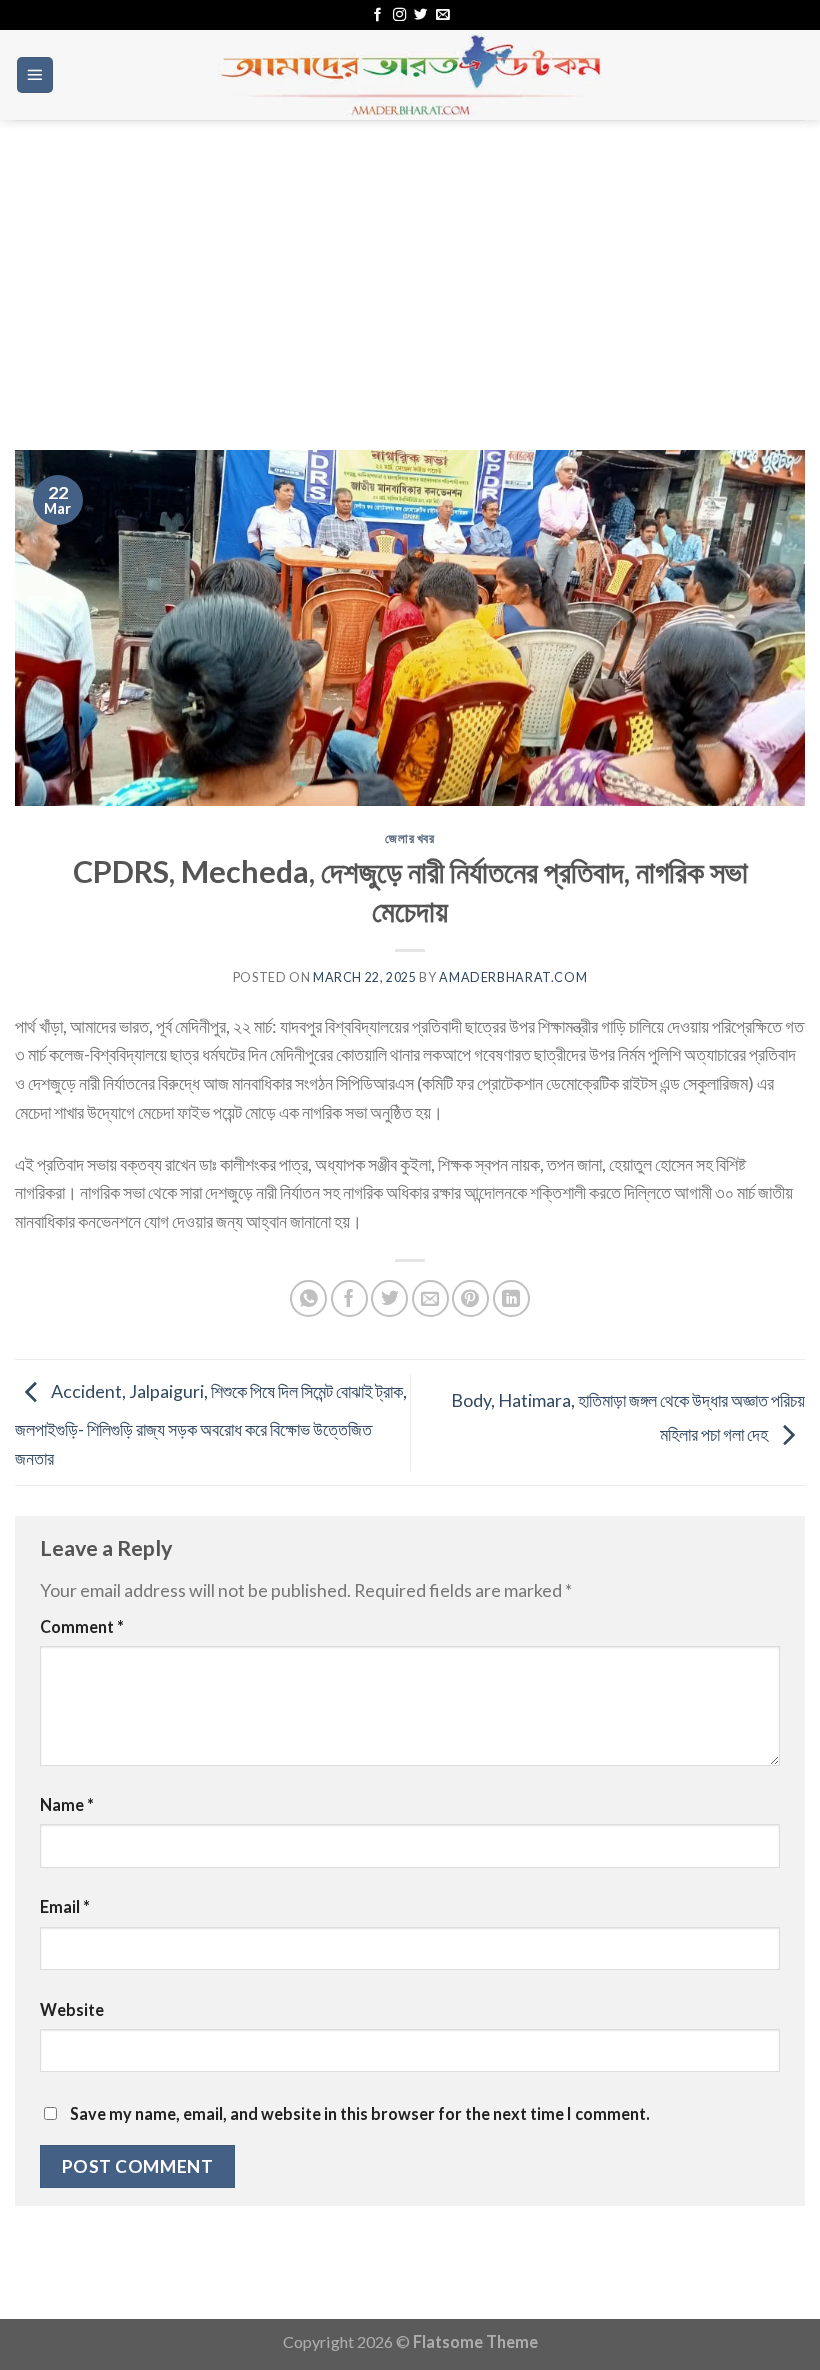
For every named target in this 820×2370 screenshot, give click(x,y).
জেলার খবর (409, 838)
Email (65, 1906)
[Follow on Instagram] (399, 15)
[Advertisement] (410, 270)
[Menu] (35, 75)
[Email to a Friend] (430, 1298)
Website (72, 2009)
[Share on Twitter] (389, 1298)
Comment (82, 1626)
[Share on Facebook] (349, 1298)
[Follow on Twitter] (420, 15)
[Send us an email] (442, 15)
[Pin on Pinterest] (470, 1298)
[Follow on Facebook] (377, 15)
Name (67, 1804)
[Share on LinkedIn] (511, 1298)
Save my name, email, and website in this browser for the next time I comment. (360, 2113)
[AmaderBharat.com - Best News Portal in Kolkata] (410, 75)
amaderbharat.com (513, 977)
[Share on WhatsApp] (308, 1298)
